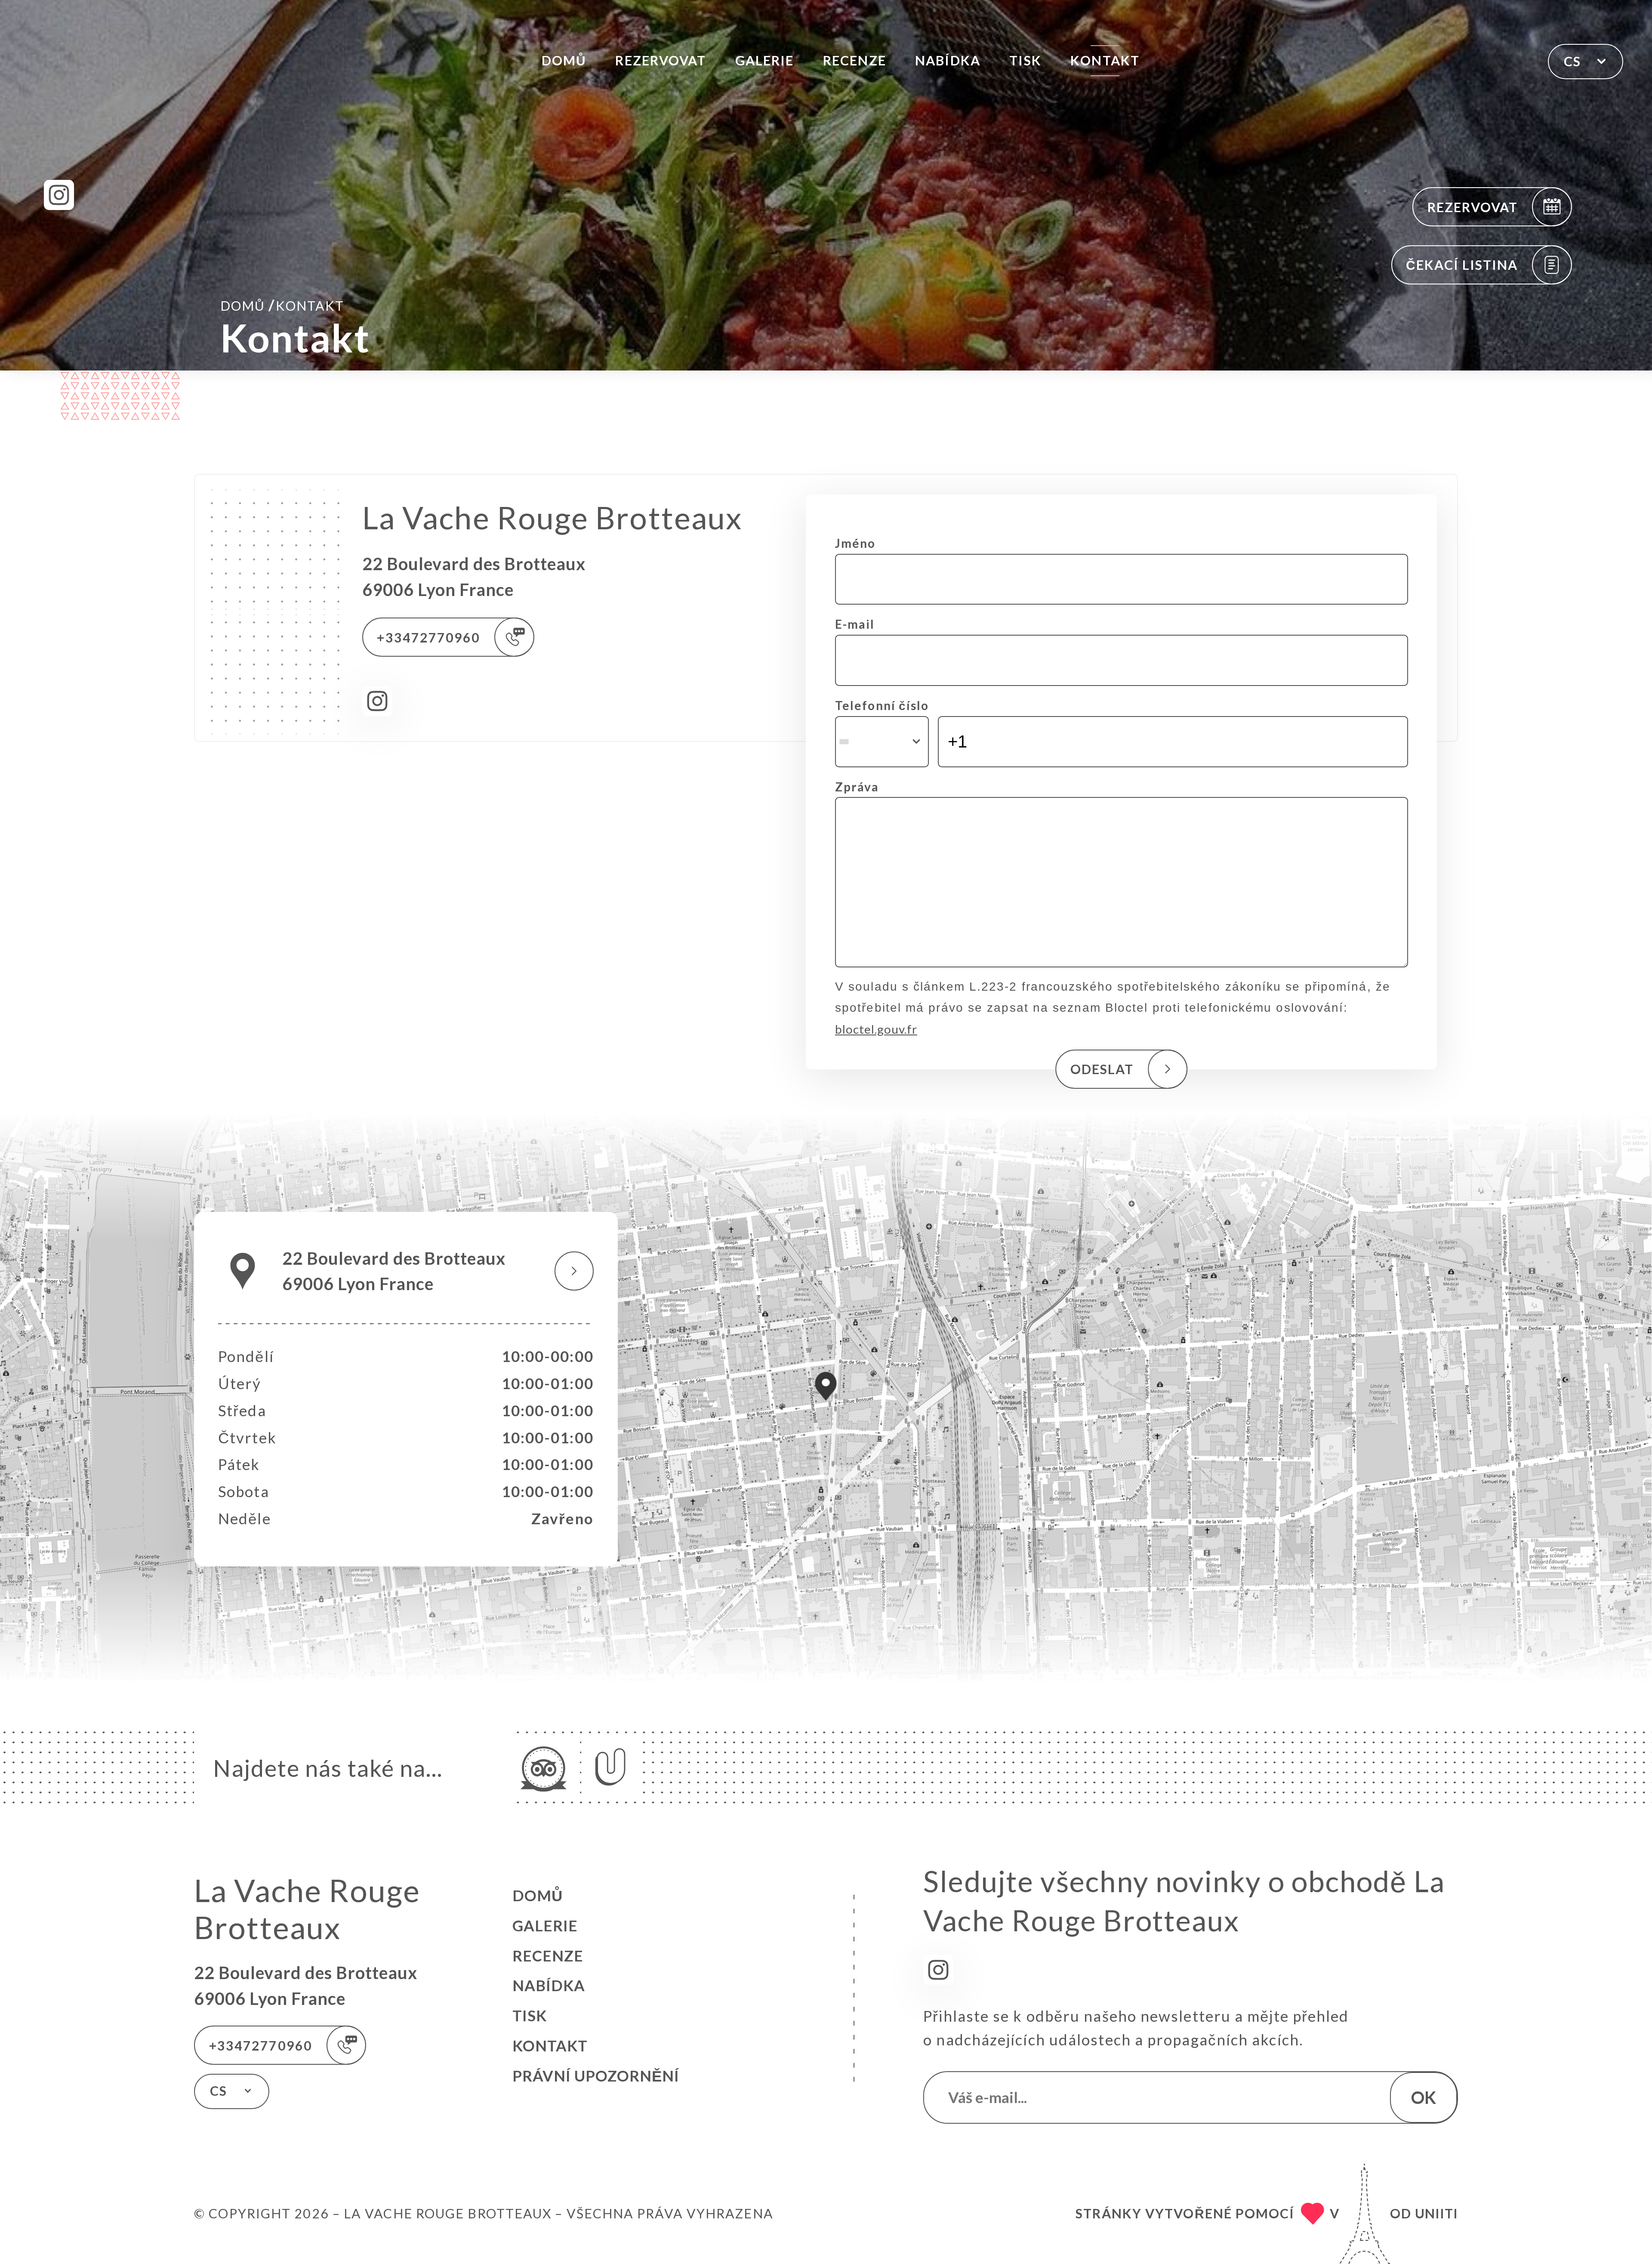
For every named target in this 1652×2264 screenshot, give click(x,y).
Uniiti (1436, 2213)
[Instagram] (59, 195)
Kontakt (1105, 60)
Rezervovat (661, 60)
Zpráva (857, 787)
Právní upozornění (596, 2076)
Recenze (855, 60)
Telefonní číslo (882, 705)
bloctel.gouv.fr (876, 1029)
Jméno (855, 543)
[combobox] (882, 742)
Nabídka (948, 60)
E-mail (855, 624)
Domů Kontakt (282, 305)
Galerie (765, 60)
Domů (564, 60)
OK (1424, 2097)
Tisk (1025, 60)
